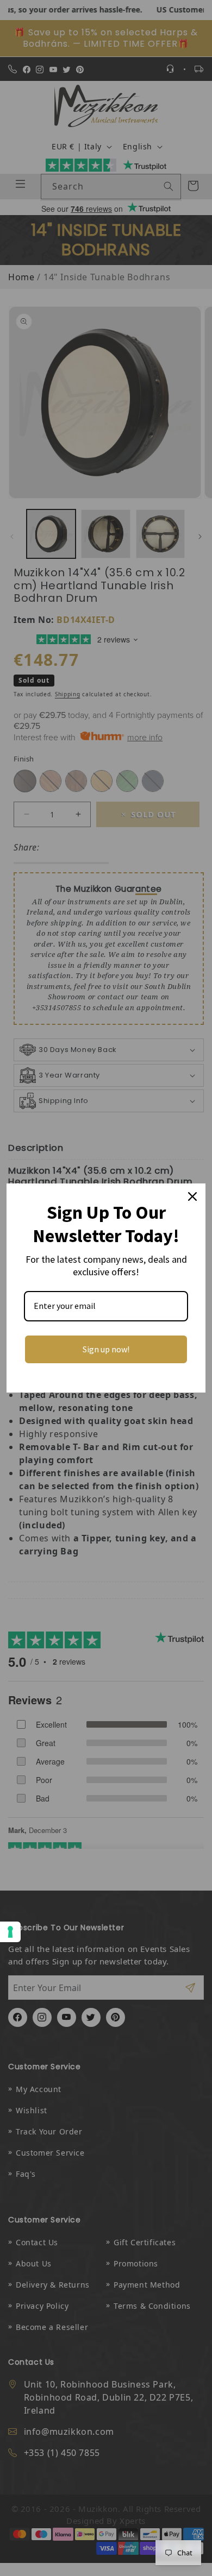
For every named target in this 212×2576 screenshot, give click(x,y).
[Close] (192, 1196)
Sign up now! (106, 1349)
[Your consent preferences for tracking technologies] (10, 1932)
